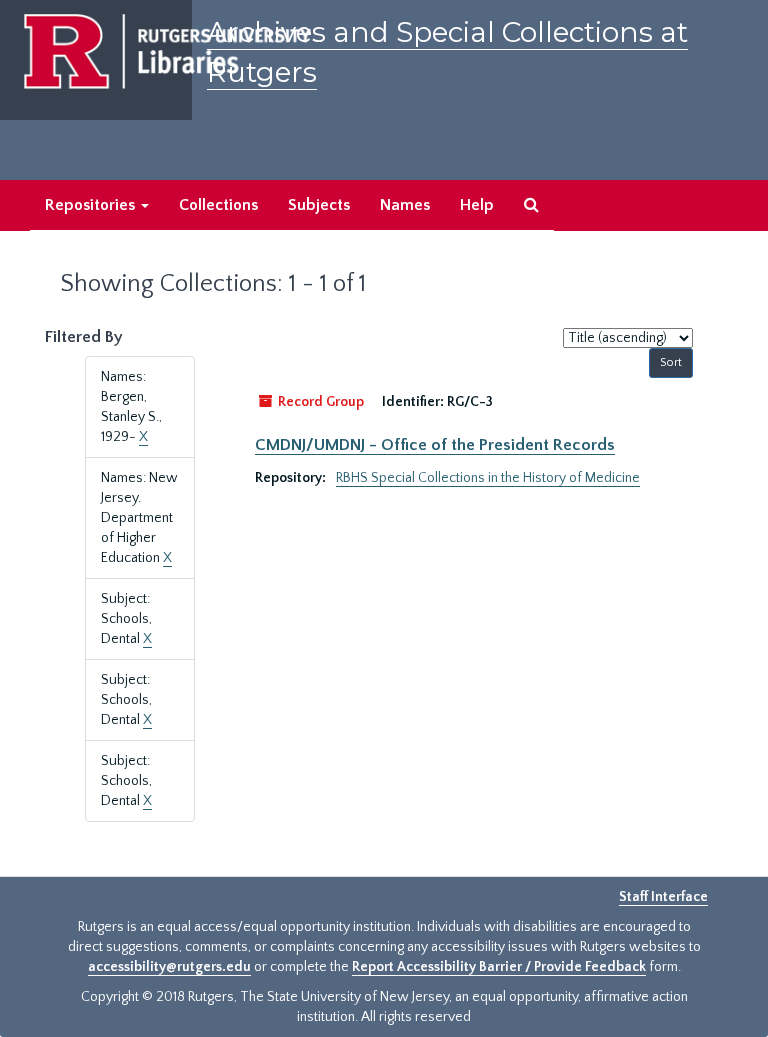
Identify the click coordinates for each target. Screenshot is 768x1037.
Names (405, 205)
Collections (218, 205)
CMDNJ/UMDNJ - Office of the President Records (435, 445)
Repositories (92, 205)
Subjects (319, 205)
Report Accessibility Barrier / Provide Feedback (499, 967)
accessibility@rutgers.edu (169, 967)
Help (477, 205)
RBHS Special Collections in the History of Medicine (488, 478)
